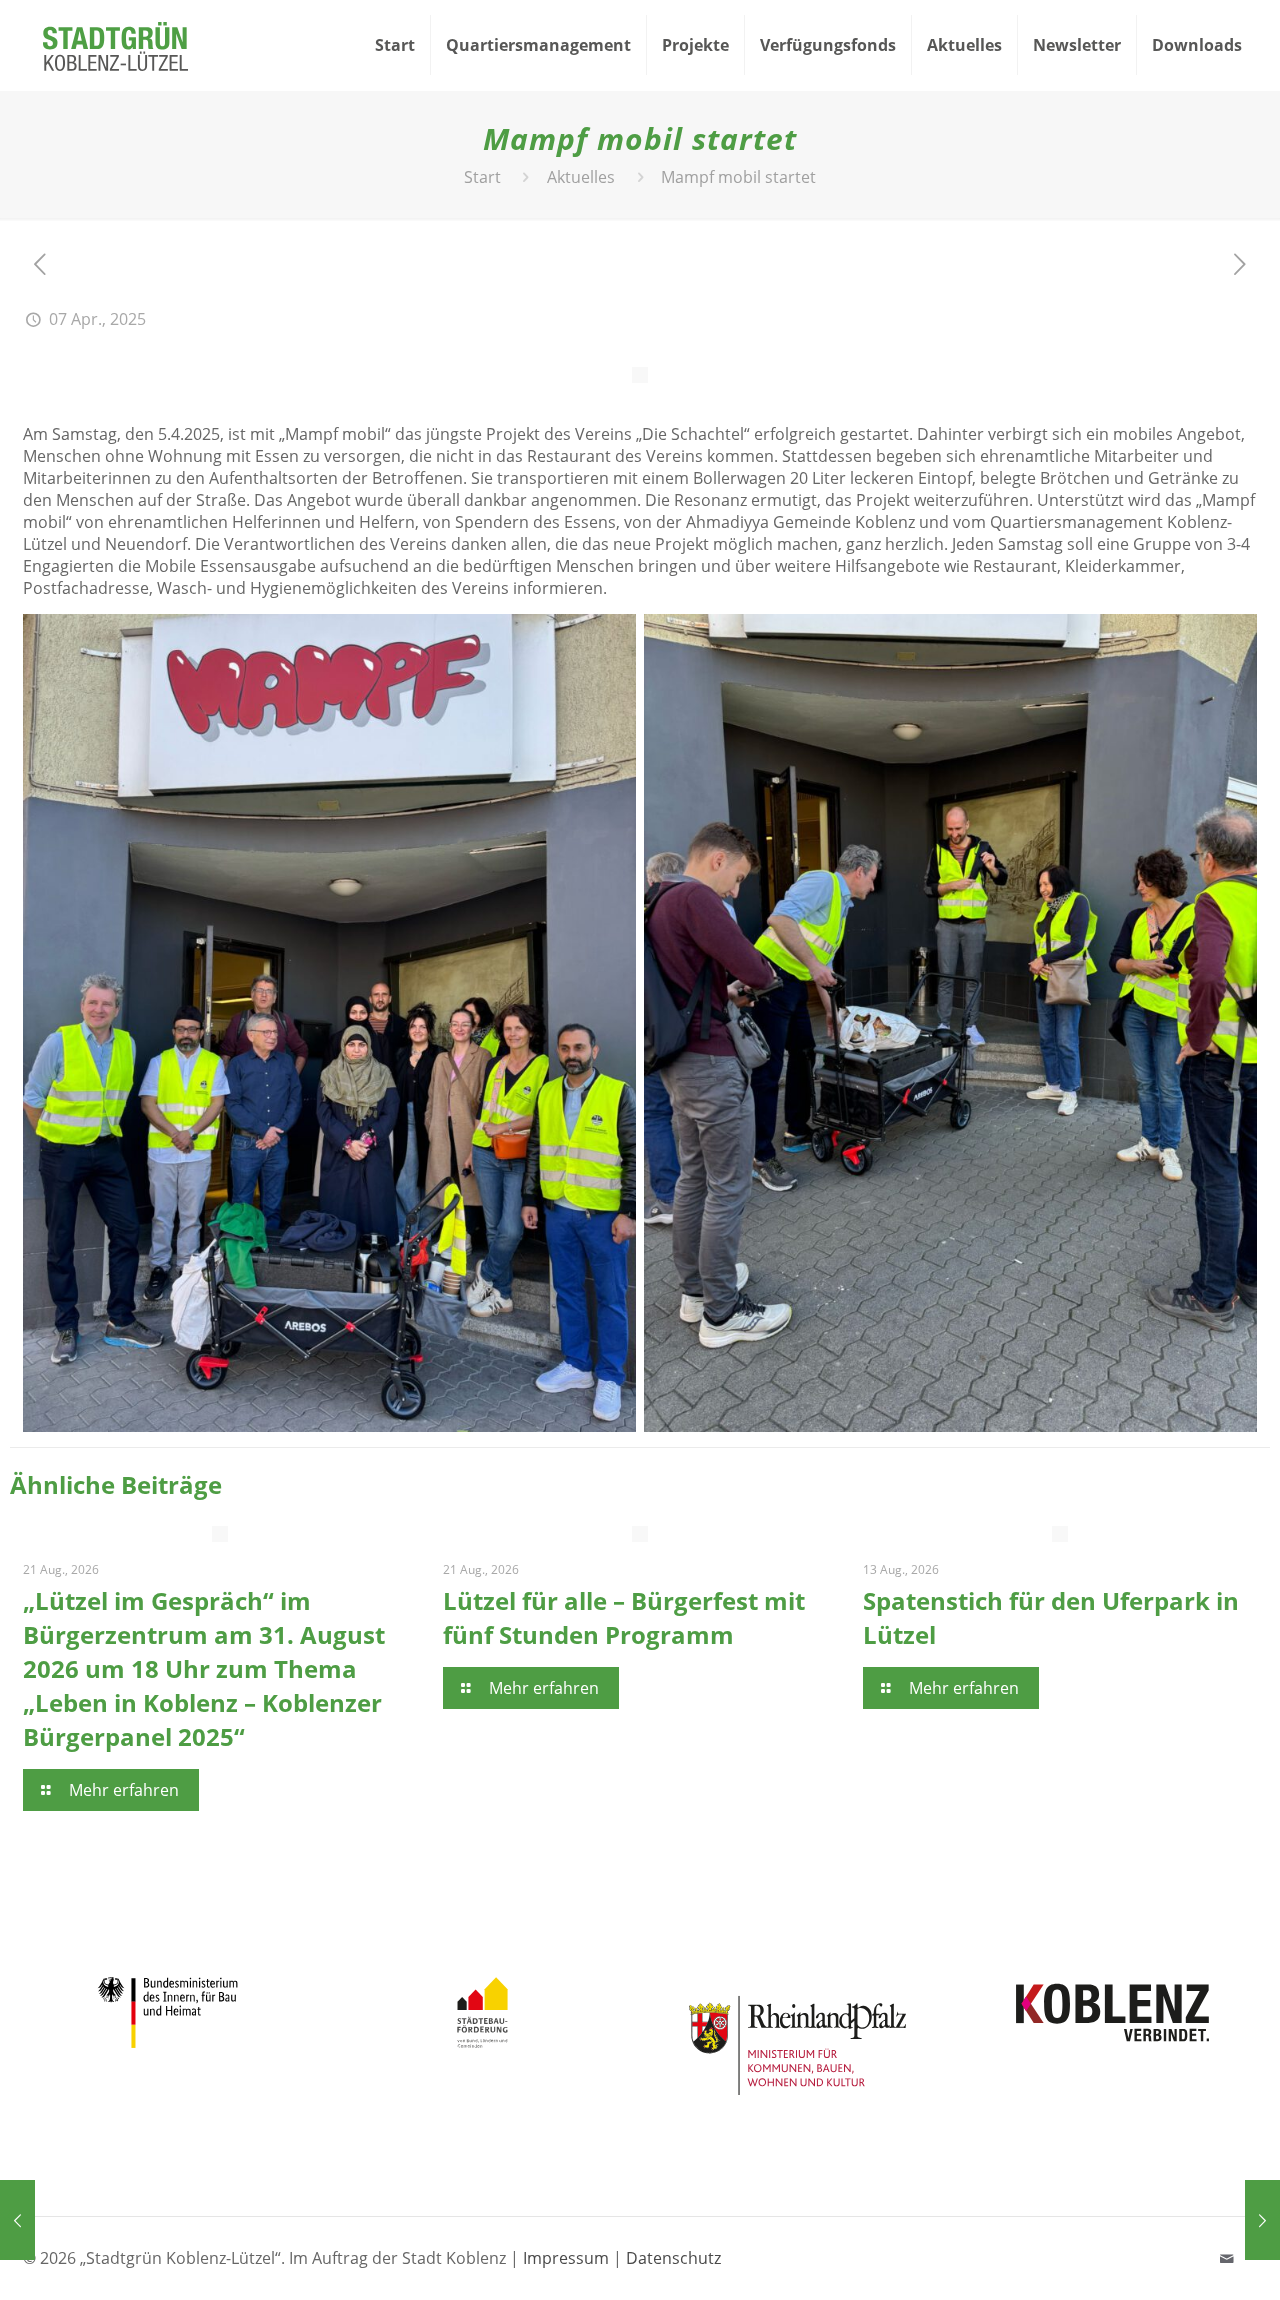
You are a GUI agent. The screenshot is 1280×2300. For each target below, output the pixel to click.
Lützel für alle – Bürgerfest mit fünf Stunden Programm (624, 1617)
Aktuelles (581, 177)
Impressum (566, 2258)
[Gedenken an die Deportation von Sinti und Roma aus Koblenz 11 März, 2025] (17, 2220)
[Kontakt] (1226, 2258)
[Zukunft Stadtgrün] (115, 45)
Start (482, 177)
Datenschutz (673, 2258)
